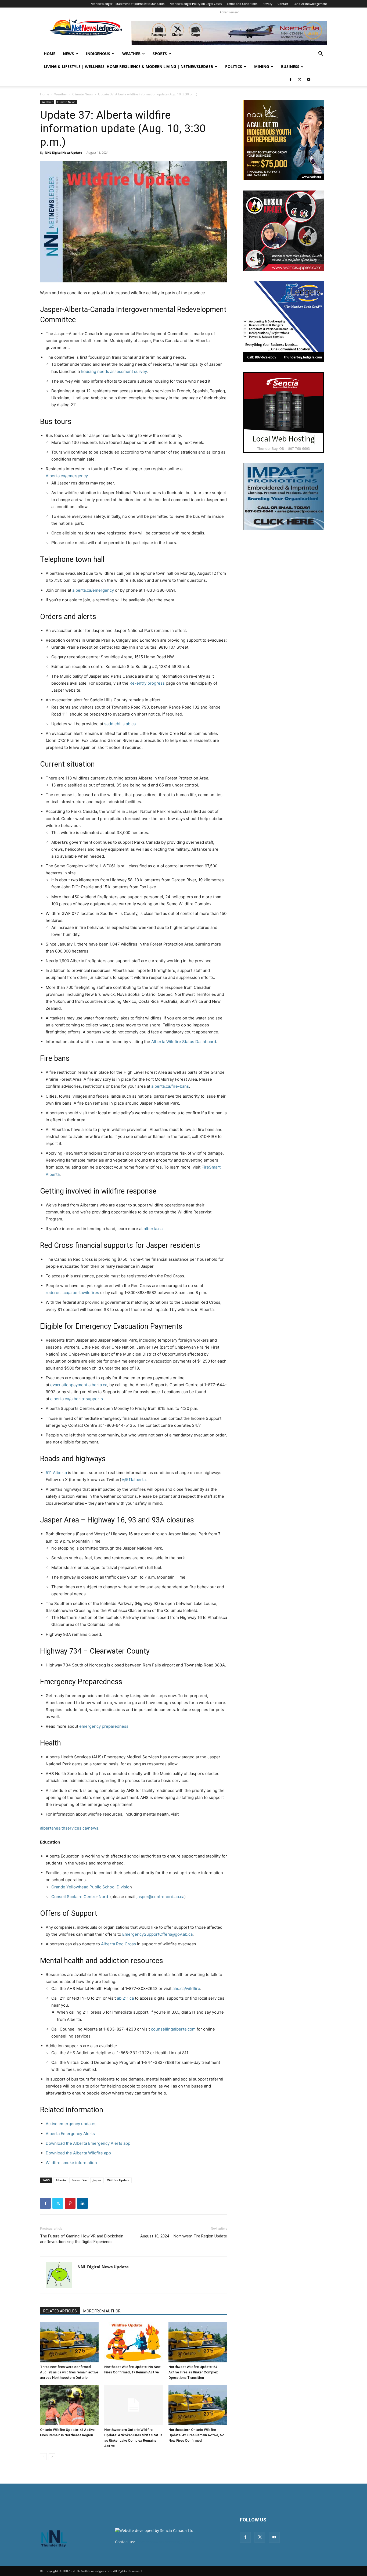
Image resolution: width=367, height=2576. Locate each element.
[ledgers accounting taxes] (283, 322)
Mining (262, 67)
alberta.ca (153, 1229)
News (68, 54)
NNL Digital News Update (64, 152)
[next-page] (52, 2457)
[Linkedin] (82, 2203)
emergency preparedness (104, 1726)
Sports (160, 54)
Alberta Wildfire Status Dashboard (184, 1042)
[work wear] (283, 231)
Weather (131, 54)
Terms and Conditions (242, 4)
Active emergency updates (71, 2124)
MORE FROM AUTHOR (102, 2311)
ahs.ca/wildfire (186, 1988)
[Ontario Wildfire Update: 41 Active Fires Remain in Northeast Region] (69, 2405)
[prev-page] (43, 2457)
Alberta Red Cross (118, 1944)
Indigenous (98, 54)
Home (50, 54)
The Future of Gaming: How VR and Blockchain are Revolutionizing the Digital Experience (82, 2239)
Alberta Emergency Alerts (70, 2134)
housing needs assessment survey (114, 371)
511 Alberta (56, 1473)
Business (290, 67)
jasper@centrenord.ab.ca (160, 1897)
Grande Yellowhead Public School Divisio (90, 1887)
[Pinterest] (70, 2203)
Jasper (97, 2180)
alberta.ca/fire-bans (170, 1086)
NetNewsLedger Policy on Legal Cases (196, 4)
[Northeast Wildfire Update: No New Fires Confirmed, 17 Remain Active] (134, 2342)
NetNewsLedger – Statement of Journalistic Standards (127, 4)
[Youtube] (309, 80)
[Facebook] (290, 80)
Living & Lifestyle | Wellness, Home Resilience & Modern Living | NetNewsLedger (128, 67)
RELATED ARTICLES (60, 2311)
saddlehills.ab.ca (120, 724)
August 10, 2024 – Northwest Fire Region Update (184, 2236)
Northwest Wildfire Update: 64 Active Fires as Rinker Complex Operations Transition (193, 2372)
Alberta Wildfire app (92, 2153)
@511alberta (134, 1480)
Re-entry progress (147, 683)
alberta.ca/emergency (93, 590)
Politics (234, 67)
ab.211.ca (125, 1998)
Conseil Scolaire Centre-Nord (81, 1897)
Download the (59, 2143)
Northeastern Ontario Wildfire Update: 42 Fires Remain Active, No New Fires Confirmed (196, 2435)
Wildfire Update (118, 2180)
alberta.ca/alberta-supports (77, 1399)
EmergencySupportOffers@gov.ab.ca (157, 1934)
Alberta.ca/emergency (67, 476)
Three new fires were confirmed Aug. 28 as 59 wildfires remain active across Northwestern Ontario (69, 2372)
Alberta (61, 2180)
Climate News (83, 94)
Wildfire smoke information (71, 2163)
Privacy (267, 4)
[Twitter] (300, 80)
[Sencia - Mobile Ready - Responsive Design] (283, 412)
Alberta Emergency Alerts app (102, 2143)
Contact (283, 4)
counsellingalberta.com (173, 2029)
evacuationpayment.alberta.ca (79, 1385)
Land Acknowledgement (310, 4)
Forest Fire (79, 2180)
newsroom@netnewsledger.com (165, 2542)
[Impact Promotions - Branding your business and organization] (283, 497)
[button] (321, 54)
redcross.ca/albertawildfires (72, 1293)
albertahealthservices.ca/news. (70, 1828)
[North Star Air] (229, 33)
